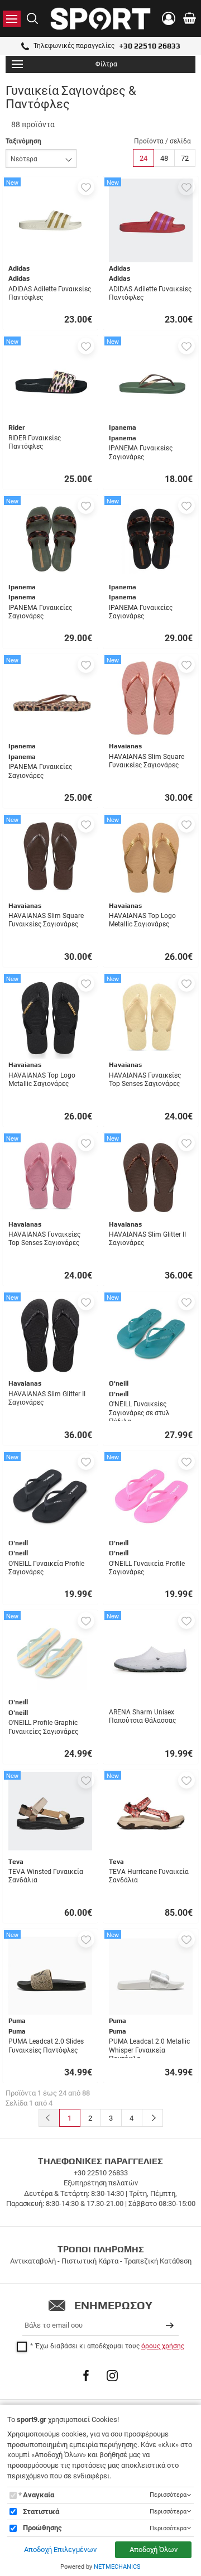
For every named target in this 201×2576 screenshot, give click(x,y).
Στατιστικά (41, 2512)
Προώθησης (42, 2528)
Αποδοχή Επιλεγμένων (60, 2549)
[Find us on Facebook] (86, 2376)
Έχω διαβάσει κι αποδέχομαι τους (110, 2346)
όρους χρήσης (163, 2346)
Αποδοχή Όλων (154, 2549)
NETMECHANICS (117, 2567)
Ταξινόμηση (23, 141)
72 (185, 158)
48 (164, 158)
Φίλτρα (106, 64)
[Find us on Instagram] (112, 2376)
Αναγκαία (39, 2495)
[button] (86, 187)
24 (143, 158)
